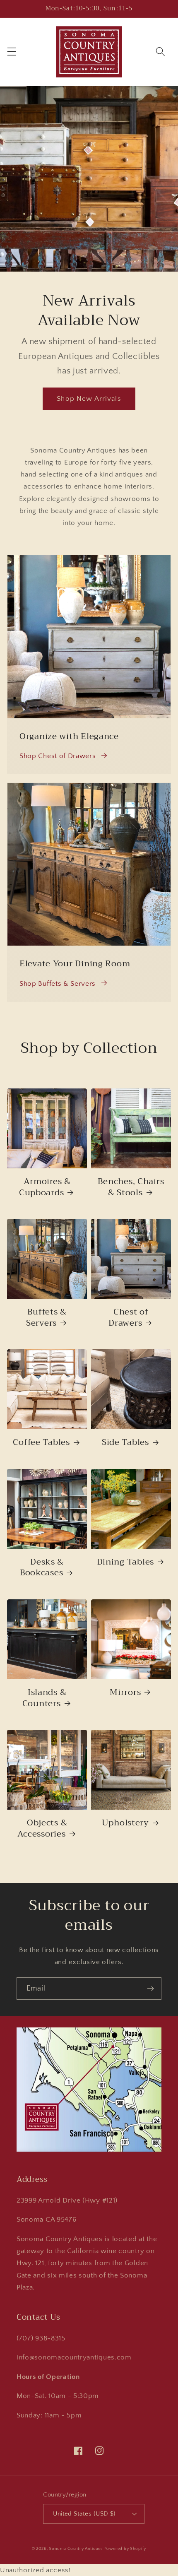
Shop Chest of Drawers (58, 756)
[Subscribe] (150, 1989)
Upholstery (125, 1823)
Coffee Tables (41, 1442)
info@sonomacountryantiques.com (74, 2357)
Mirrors (125, 1692)
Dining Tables (125, 1562)
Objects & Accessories (42, 1828)
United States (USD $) (84, 2514)
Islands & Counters (44, 1698)
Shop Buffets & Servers (58, 983)
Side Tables (125, 1442)
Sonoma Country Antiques (76, 2549)
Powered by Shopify (125, 2549)
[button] (12, 52)
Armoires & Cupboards (45, 1187)
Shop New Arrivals (89, 398)
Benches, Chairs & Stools (131, 1187)
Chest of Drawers (129, 1318)
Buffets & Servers (46, 1318)
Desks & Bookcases (42, 1568)
